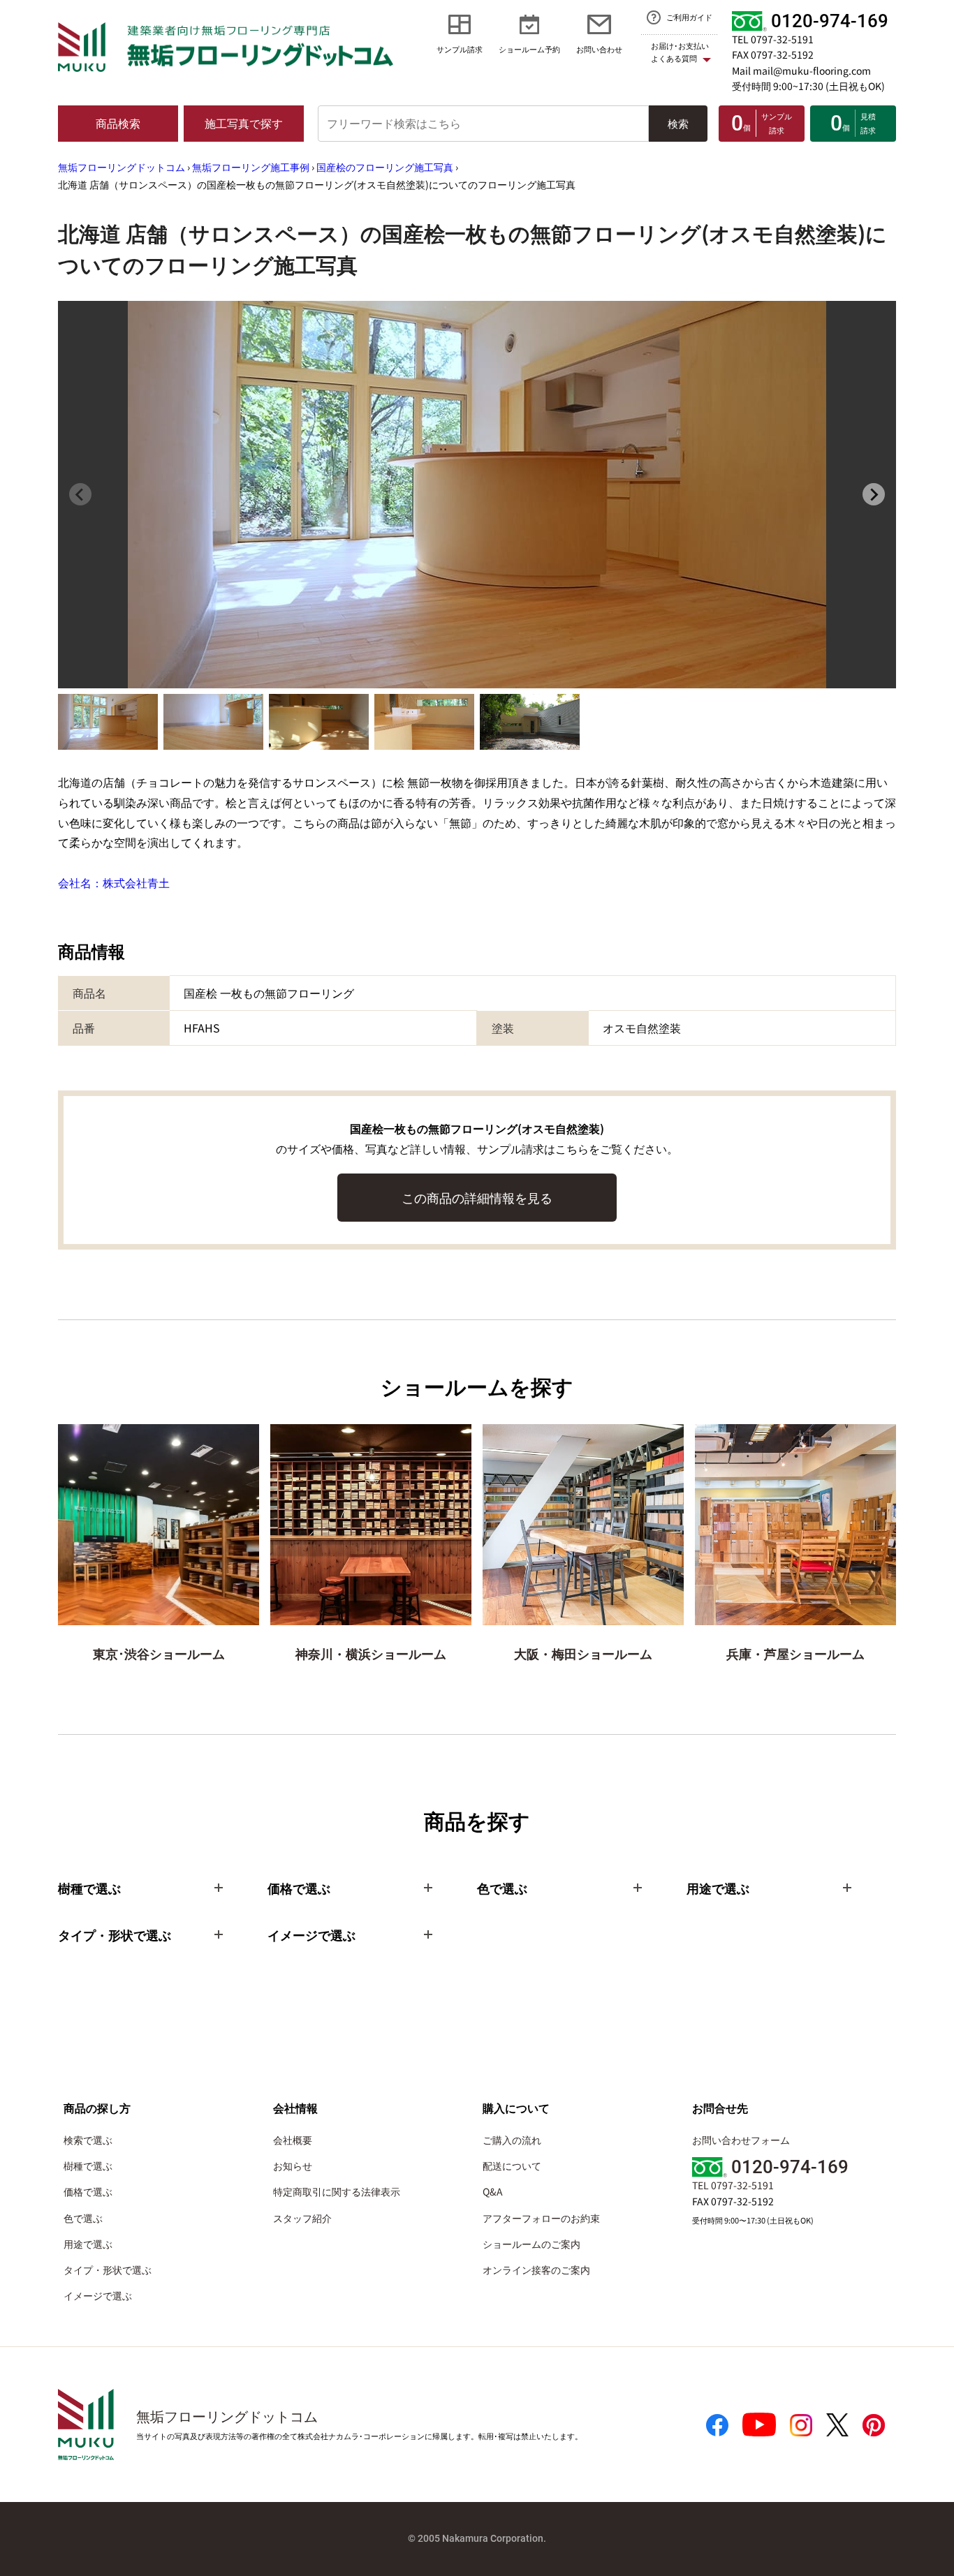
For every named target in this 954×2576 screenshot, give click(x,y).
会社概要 (293, 2140)
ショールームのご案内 (531, 2244)
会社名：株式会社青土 (114, 882)
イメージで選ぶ (98, 2295)
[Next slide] (874, 494)
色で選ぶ (83, 2218)
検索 (678, 123)
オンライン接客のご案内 (536, 2270)
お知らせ (293, 2166)
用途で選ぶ (88, 2244)
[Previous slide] (80, 494)
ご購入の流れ (512, 2140)
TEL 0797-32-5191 (773, 39)
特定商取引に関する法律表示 (337, 2191)
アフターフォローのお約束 (541, 2218)
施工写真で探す (244, 123)
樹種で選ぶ (88, 2166)
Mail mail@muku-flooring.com (801, 71)
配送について (512, 2166)
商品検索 (118, 123)
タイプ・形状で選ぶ (108, 2270)
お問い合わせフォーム (741, 2140)
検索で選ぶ (88, 2140)
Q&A (493, 2191)
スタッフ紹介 (302, 2218)
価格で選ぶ (88, 2191)
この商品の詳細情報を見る (477, 1197)
